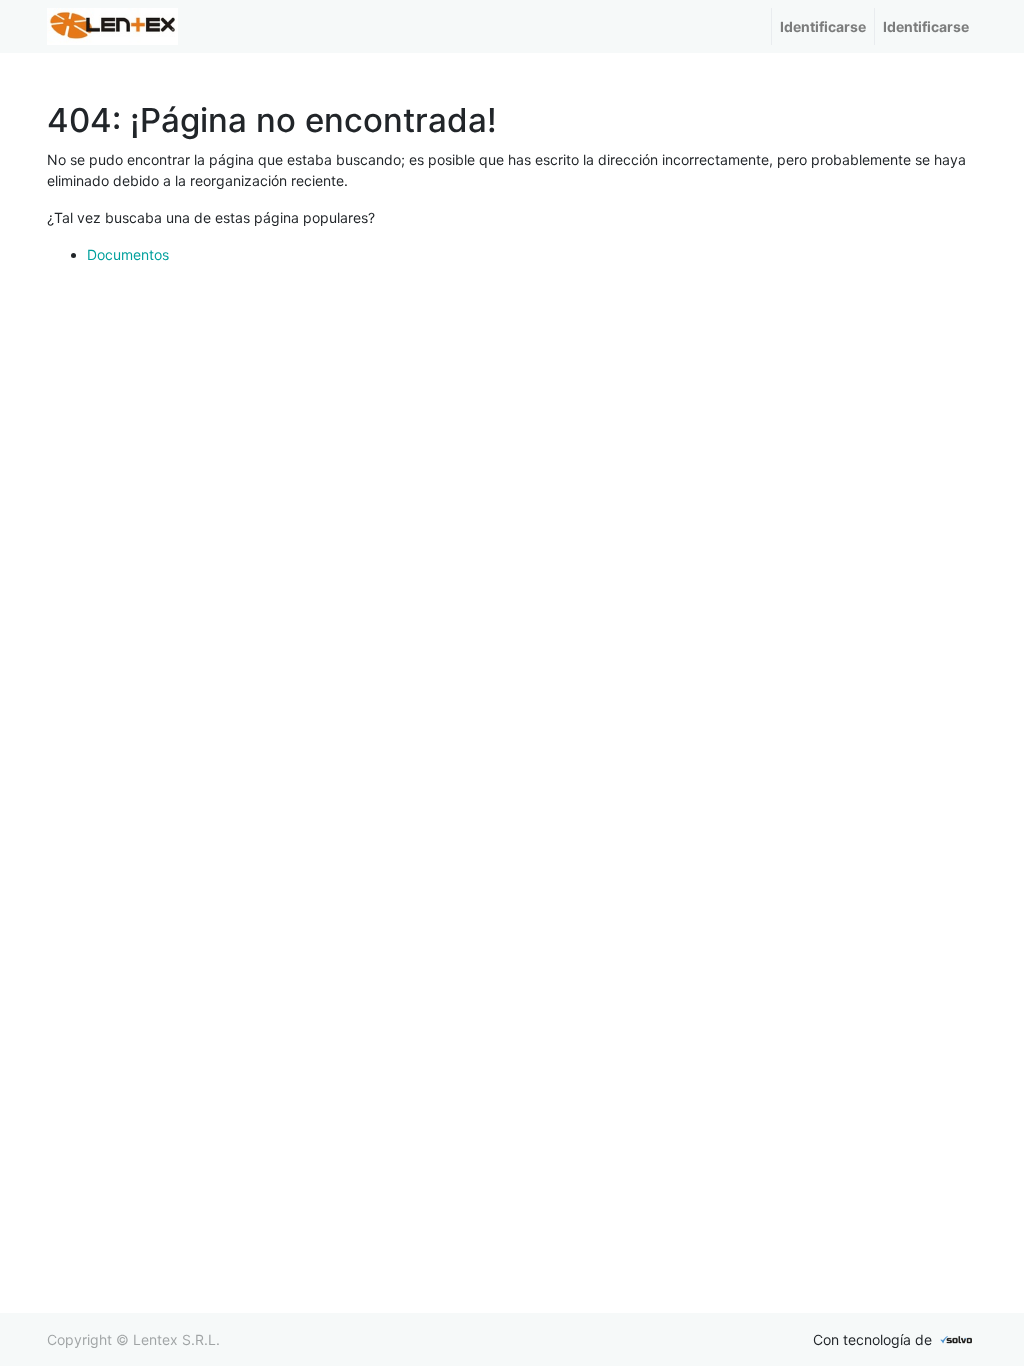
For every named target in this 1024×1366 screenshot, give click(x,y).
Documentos (128, 254)
